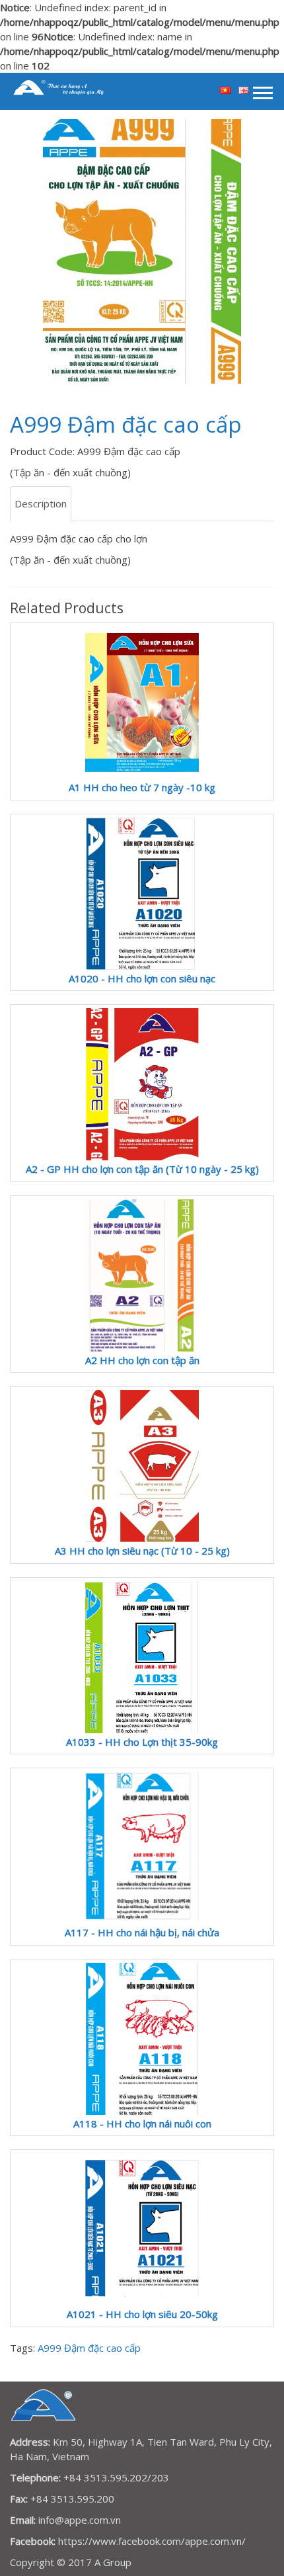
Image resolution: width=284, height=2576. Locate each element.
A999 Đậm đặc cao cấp (89, 2348)
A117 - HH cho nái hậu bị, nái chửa (142, 1932)
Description (41, 503)
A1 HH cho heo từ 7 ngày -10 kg (142, 787)
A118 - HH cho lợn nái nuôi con (142, 2124)
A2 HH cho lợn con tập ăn (142, 1360)
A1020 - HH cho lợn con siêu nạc (142, 978)
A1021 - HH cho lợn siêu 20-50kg (142, 2314)
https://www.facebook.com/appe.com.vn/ (152, 2541)
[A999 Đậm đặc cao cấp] (142, 251)
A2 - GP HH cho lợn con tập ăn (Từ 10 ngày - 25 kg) (142, 1169)
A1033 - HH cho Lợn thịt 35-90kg (142, 1742)
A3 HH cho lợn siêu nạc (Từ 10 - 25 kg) (142, 1551)
